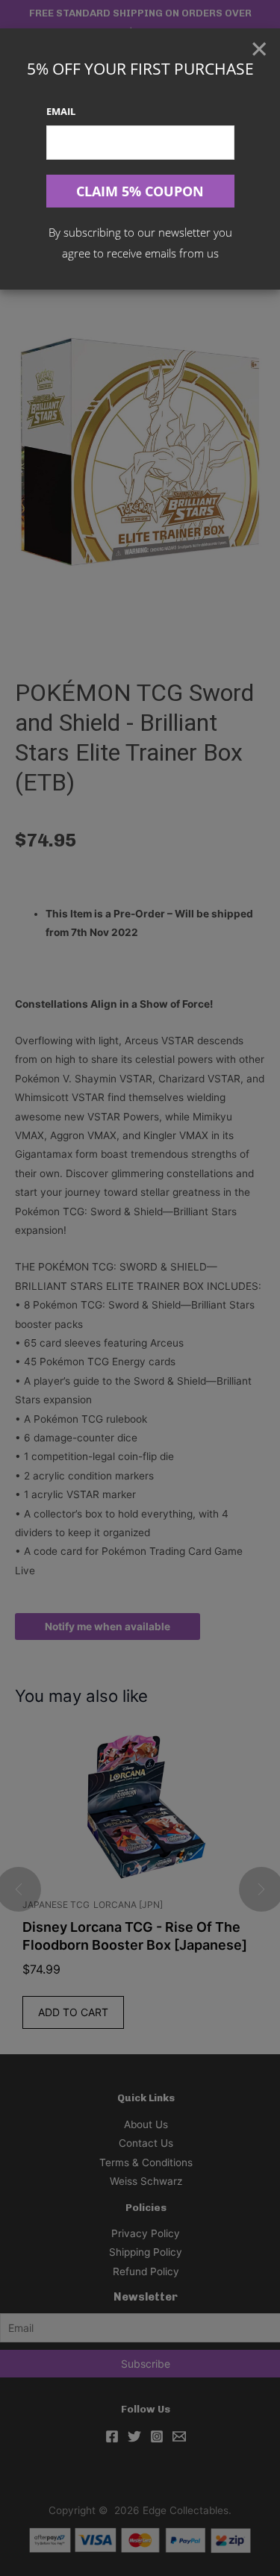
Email (61, 111)
